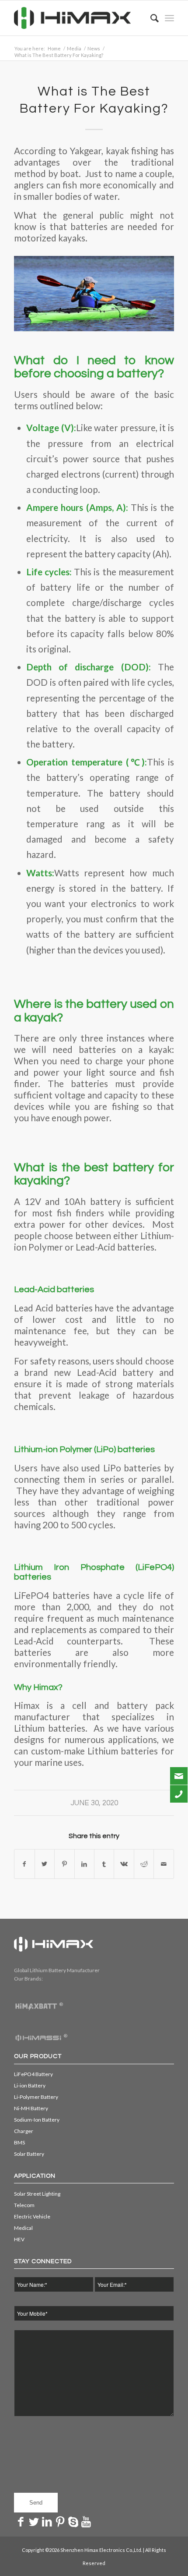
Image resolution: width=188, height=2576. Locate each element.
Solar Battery (29, 2154)
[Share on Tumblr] (104, 1864)
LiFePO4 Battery (33, 2074)
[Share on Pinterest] (64, 1864)
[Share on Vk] (124, 1864)
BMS (19, 2142)
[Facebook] (21, 2521)
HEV (19, 2239)
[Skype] (73, 2521)
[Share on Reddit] (144, 1864)
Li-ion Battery (30, 2085)
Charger (24, 2131)
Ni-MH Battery (31, 2108)
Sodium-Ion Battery (37, 2120)
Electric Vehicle (32, 2216)
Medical (23, 2228)
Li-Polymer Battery (36, 2097)
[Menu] (169, 18)
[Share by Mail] (164, 1864)
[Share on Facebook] (24, 1864)
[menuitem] (150, 18)
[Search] (150, 18)
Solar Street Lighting (37, 2194)
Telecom (24, 2205)
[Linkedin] (47, 2521)
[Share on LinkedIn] (84, 1864)
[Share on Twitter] (45, 1864)
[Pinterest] (60, 2521)
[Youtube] (86, 2521)
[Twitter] (34, 2521)
